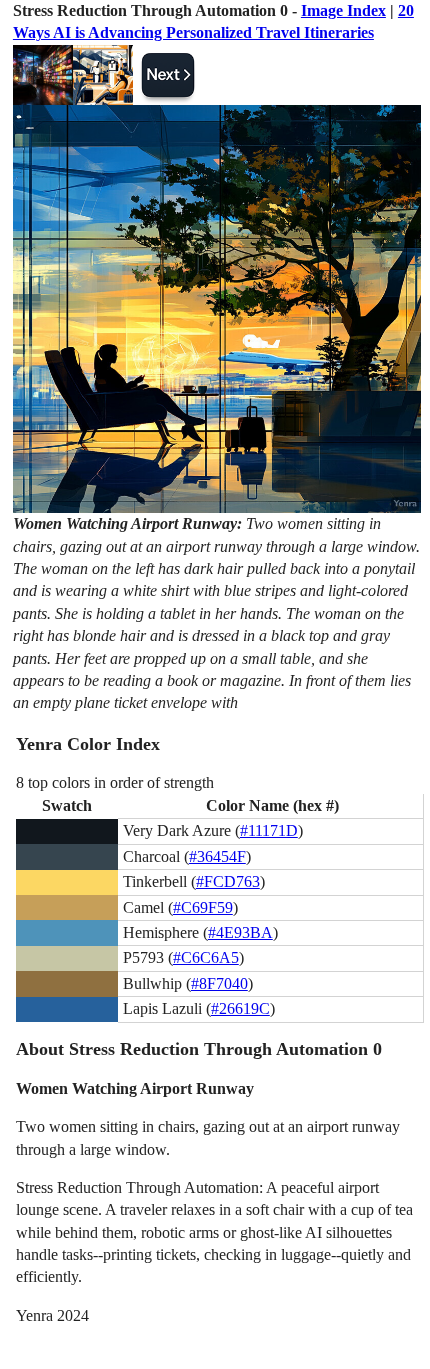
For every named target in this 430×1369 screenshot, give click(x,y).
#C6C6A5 (206, 957)
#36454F (217, 856)
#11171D (269, 830)
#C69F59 (203, 907)
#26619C (240, 1008)
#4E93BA (240, 932)
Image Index (343, 10)
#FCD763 (228, 881)
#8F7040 (219, 983)
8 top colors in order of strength (115, 782)
